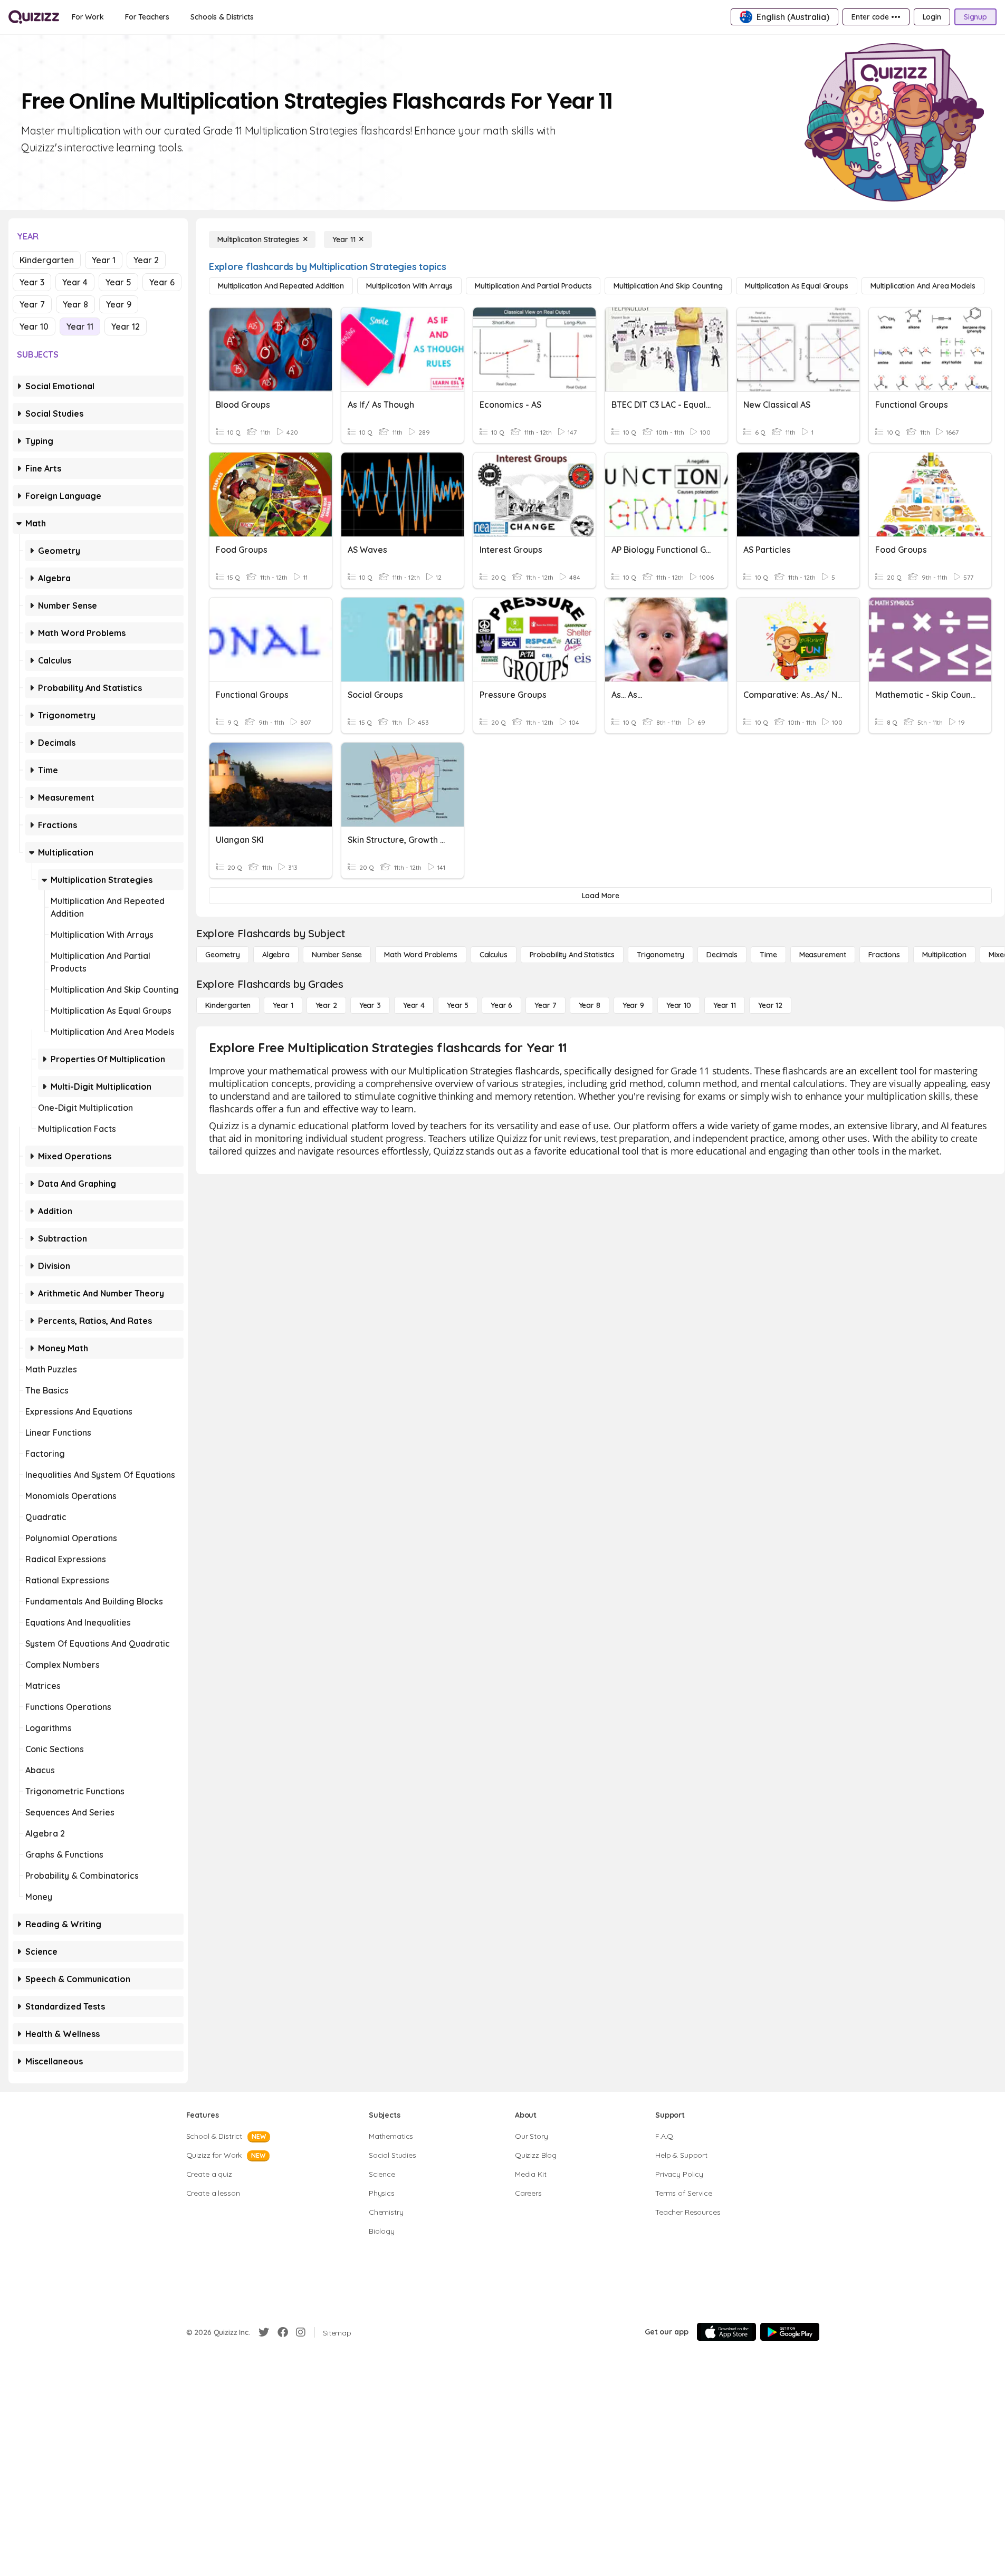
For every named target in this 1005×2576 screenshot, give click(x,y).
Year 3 (32, 282)
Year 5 (118, 282)
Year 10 (34, 326)
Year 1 (104, 260)
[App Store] (726, 2332)
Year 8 (75, 304)
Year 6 (162, 282)
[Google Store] (790, 2332)
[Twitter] (264, 2332)
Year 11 (80, 326)
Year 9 (119, 304)
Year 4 (75, 282)
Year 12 (126, 326)
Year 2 (146, 260)
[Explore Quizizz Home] (34, 17)
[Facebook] (283, 2332)
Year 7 (32, 304)
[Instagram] (301, 2332)
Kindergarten (47, 260)
